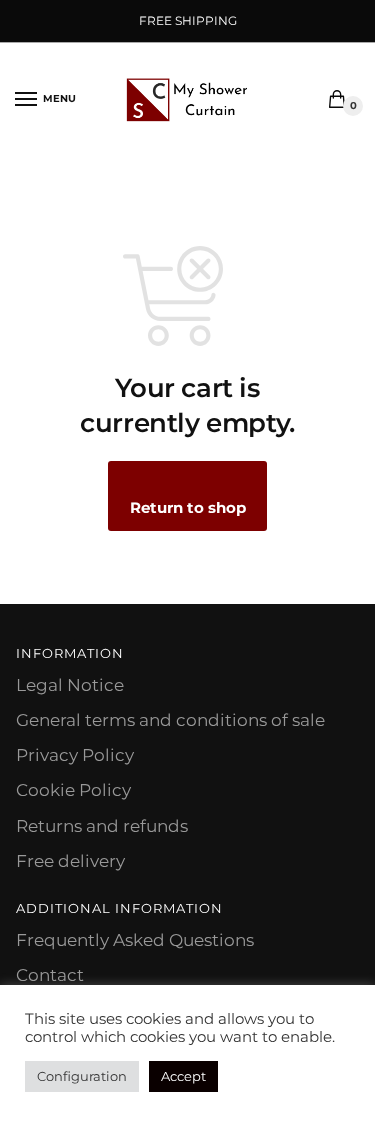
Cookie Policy (73, 790)
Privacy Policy (75, 755)
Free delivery (70, 861)
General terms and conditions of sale (170, 720)
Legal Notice (70, 685)
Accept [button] (183, 1076)
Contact (50, 975)
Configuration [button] (82, 1076)
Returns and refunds (102, 826)
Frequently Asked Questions (135, 940)
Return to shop (188, 507)
